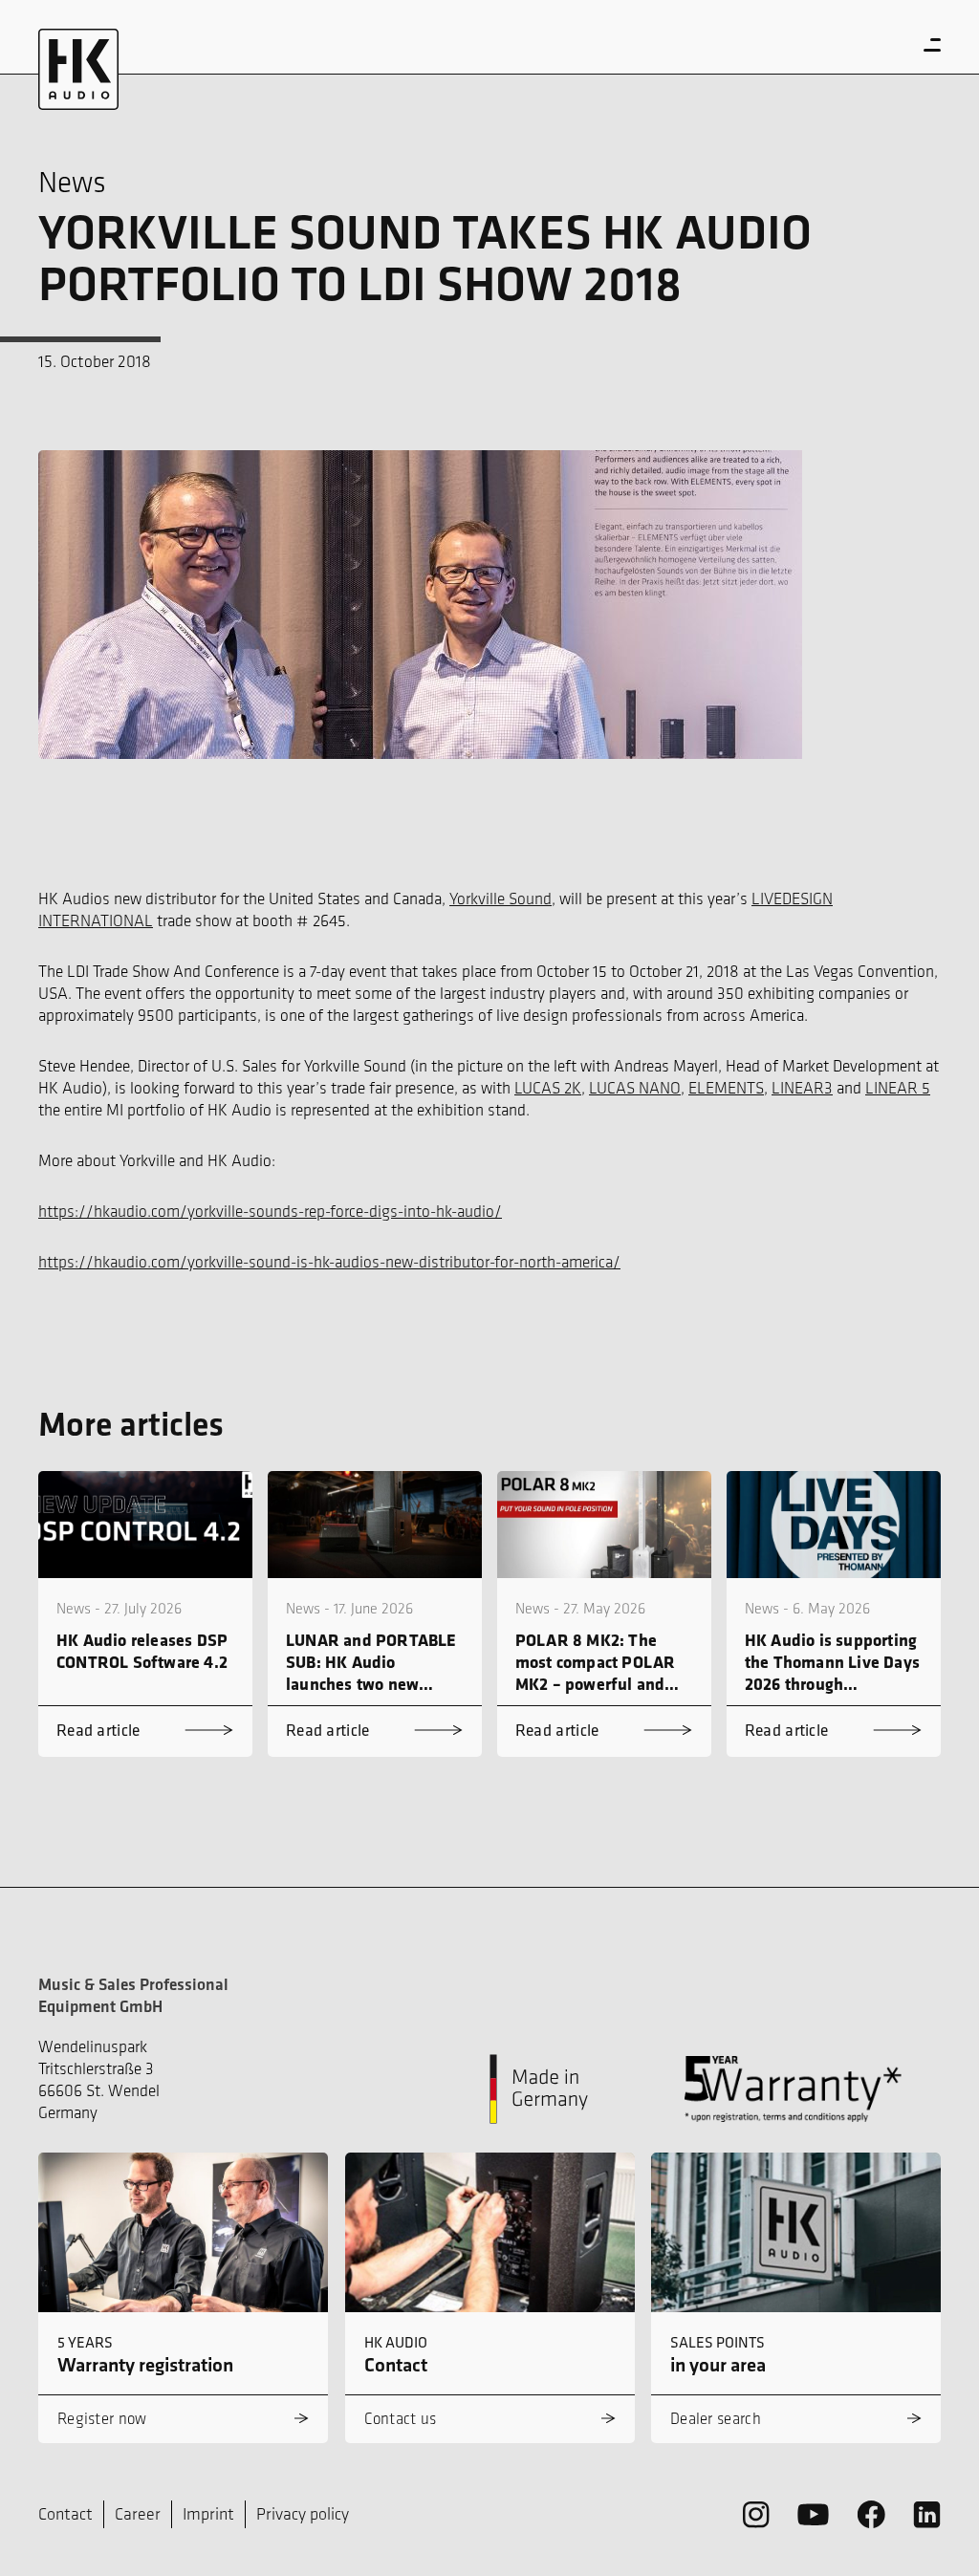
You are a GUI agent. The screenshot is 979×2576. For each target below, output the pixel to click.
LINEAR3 (802, 1088)
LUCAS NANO (635, 1088)
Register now (102, 2418)
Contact (65, 2514)
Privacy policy (303, 2514)
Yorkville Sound (500, 898)
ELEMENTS (726, 1088)
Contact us (401, 2418)
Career (138, 2514)
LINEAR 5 (898, 1088)
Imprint (208, 2514)
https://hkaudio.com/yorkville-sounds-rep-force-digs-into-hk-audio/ (270, 1211)
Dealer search (716, 2418)
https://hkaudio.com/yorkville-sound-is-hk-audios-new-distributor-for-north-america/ (329, 1262)
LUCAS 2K (548, 1088)
